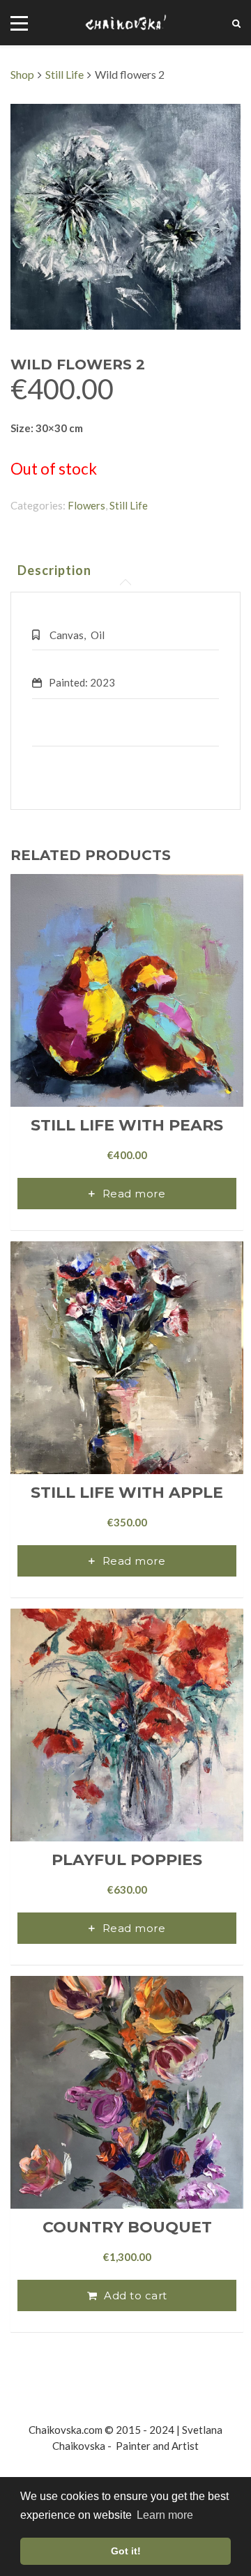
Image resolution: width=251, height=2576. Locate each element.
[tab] (54, 570)
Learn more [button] (165, 2515)
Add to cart (136, 2295)
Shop (22, 74)
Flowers (86, 505)
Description (54, 570)
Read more (134, 1194)
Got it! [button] (126, 2551)
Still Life (64, 74)
